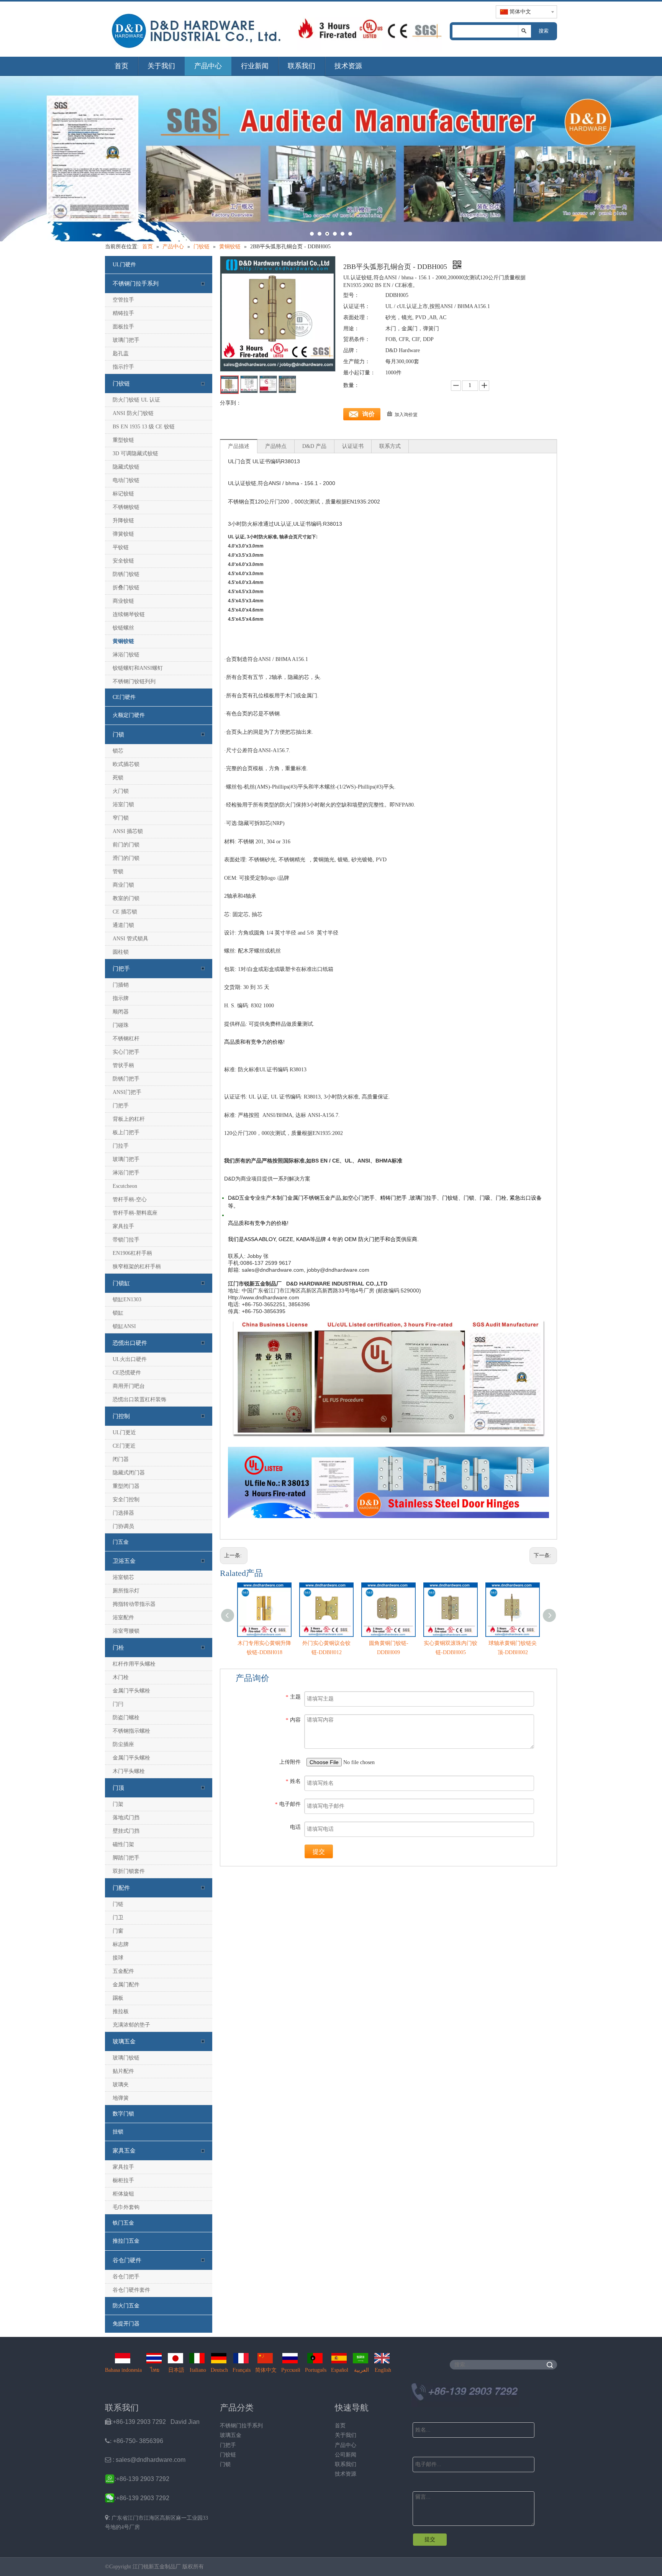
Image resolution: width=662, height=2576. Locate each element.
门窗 (118, 1931)
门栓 (118, 1648)
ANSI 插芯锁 (128, 831)
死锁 (118, 778)
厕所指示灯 (126, 1591)
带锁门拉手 (126, 1240)
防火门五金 (126, 2306)
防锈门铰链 (126, 574)
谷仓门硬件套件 (131, 2290)
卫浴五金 (124, 1561)
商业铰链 (123, 601)
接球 (118, 1958)
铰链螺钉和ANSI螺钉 (138, 668)
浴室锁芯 (123, 1577)
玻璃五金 (124, 2041)
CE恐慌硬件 (127, 1373)
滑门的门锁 (126, 858)
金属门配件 (126, 1985)
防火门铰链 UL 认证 (136, 400)
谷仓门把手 (126, 2277)
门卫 (118, 1918)
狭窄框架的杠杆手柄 (137, 1267)
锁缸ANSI (124, 1326)
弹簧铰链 (123, 534)
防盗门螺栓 (126, 1718)
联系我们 (302, 66)
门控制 (121, 1416)
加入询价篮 (406, 415)
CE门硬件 (124, 697)
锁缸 (118, 1313)
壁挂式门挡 (126, 1831)
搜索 (544, 31)
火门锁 (121, 791)
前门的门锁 (126, 845)
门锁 (118, 735)
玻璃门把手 (126, 340)
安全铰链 (123, 561)
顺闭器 (121, 1012)
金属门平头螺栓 (131, 1691)
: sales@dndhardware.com (145, 2460)
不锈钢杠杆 (126, 1039)
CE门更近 (124, 1446)
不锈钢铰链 (126, 507)
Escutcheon (125, 1186)
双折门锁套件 (129, 1871)
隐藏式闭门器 (129, 1473)
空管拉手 (123, 300)
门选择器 (123, 1513)
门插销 (121, 985)
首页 (121, 66)
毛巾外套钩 (126, 2207)
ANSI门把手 (127, 1092)
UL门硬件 (124, 265)
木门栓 (121, 1677)
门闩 (118, 1704)
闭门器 (121, 1459)
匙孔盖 (121, 353)
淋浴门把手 (126, 1173)
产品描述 (239, 446)
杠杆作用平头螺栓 (134, 1664)
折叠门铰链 (126, 588)
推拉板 (121, 2011)
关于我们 (161, 66)
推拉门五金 (126, 2241)
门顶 (118, 1788)
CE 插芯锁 (125, 912)
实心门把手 (126, 1052)
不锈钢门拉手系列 (136, 284)
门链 (118, 1904)
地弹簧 (121, 2098)
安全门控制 (126, 1500)
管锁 (118, 872)
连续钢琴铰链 (129, 614)
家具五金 (124, 2151)
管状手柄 (123, 1065)
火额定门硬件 (129, 715)
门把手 (121, 969)
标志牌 (121, 1944)
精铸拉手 (123, 313)
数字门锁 (123, 2114)
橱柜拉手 (123, 2180)
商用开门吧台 (129, 1386)
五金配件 (123, 1971)
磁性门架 (123, 1844)
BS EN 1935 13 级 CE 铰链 (144, 427)
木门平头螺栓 (129, 1771)
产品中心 (208, 66)
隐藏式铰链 (126, 467)
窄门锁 (121, 818)
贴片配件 (123, 2071)
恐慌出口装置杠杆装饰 (139, 1400)
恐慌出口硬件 (130, 1343)
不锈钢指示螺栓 (131, 1731)
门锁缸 (121, 1283)
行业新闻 (255, 66)
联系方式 (390, 446)
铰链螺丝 (123, 628)
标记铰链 (123, 494)
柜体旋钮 (123, 2194)
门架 (118, 1804)
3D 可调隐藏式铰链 (135, 453)
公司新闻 (346, 2455)
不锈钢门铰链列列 (134, 681)
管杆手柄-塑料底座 (135, 1213)
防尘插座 (123, 1744)
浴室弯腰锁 (126, 1631)
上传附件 (290, 1762)
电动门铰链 (126, 480)
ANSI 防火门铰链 (133, 413)
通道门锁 (123, 925)
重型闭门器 (126, 1486)
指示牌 (121, 998)
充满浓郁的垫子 (131, 2025)
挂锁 (118, 2132)
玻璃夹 (121, 2085)
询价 (369, 414)
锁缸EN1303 (127, 1299)
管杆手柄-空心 (130, 1199)
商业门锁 (123, 885)
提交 (319, 1852)
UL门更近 (124, 1432)
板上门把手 (126, 1132)
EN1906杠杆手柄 (132, 1253)
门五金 (121, 1542)
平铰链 (121, 547)
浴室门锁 (123, 804)
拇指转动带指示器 (134, 1604)
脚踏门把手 (126, 1858)
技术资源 (348, 66)
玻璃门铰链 (126, 2058)
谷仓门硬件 (127, 2260)
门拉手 (121, 1146)
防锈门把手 (126, 1079)
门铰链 (121, 384)
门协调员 (123, 1526)
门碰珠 (121, 1025)
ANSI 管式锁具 (130, 939)
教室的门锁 (126, 898)
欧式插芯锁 (126, 764)
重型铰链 (123, 440)
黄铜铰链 (123, 641)
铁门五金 (123, 2223)
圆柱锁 (121, 952)
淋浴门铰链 (126, 655)
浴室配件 (123, 1618)
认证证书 (353, 446)
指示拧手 (123, 367)
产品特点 (276, 446)
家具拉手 (123, 1226)
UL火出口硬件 (130, 1359)
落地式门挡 (126, 1818)
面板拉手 (123, 327)
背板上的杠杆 (129, 1119)
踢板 (118, 1998)
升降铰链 (123, 521)
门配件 (121, 1888)
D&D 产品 (314, 446)
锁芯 (118, 751)
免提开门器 (126, 2324)
